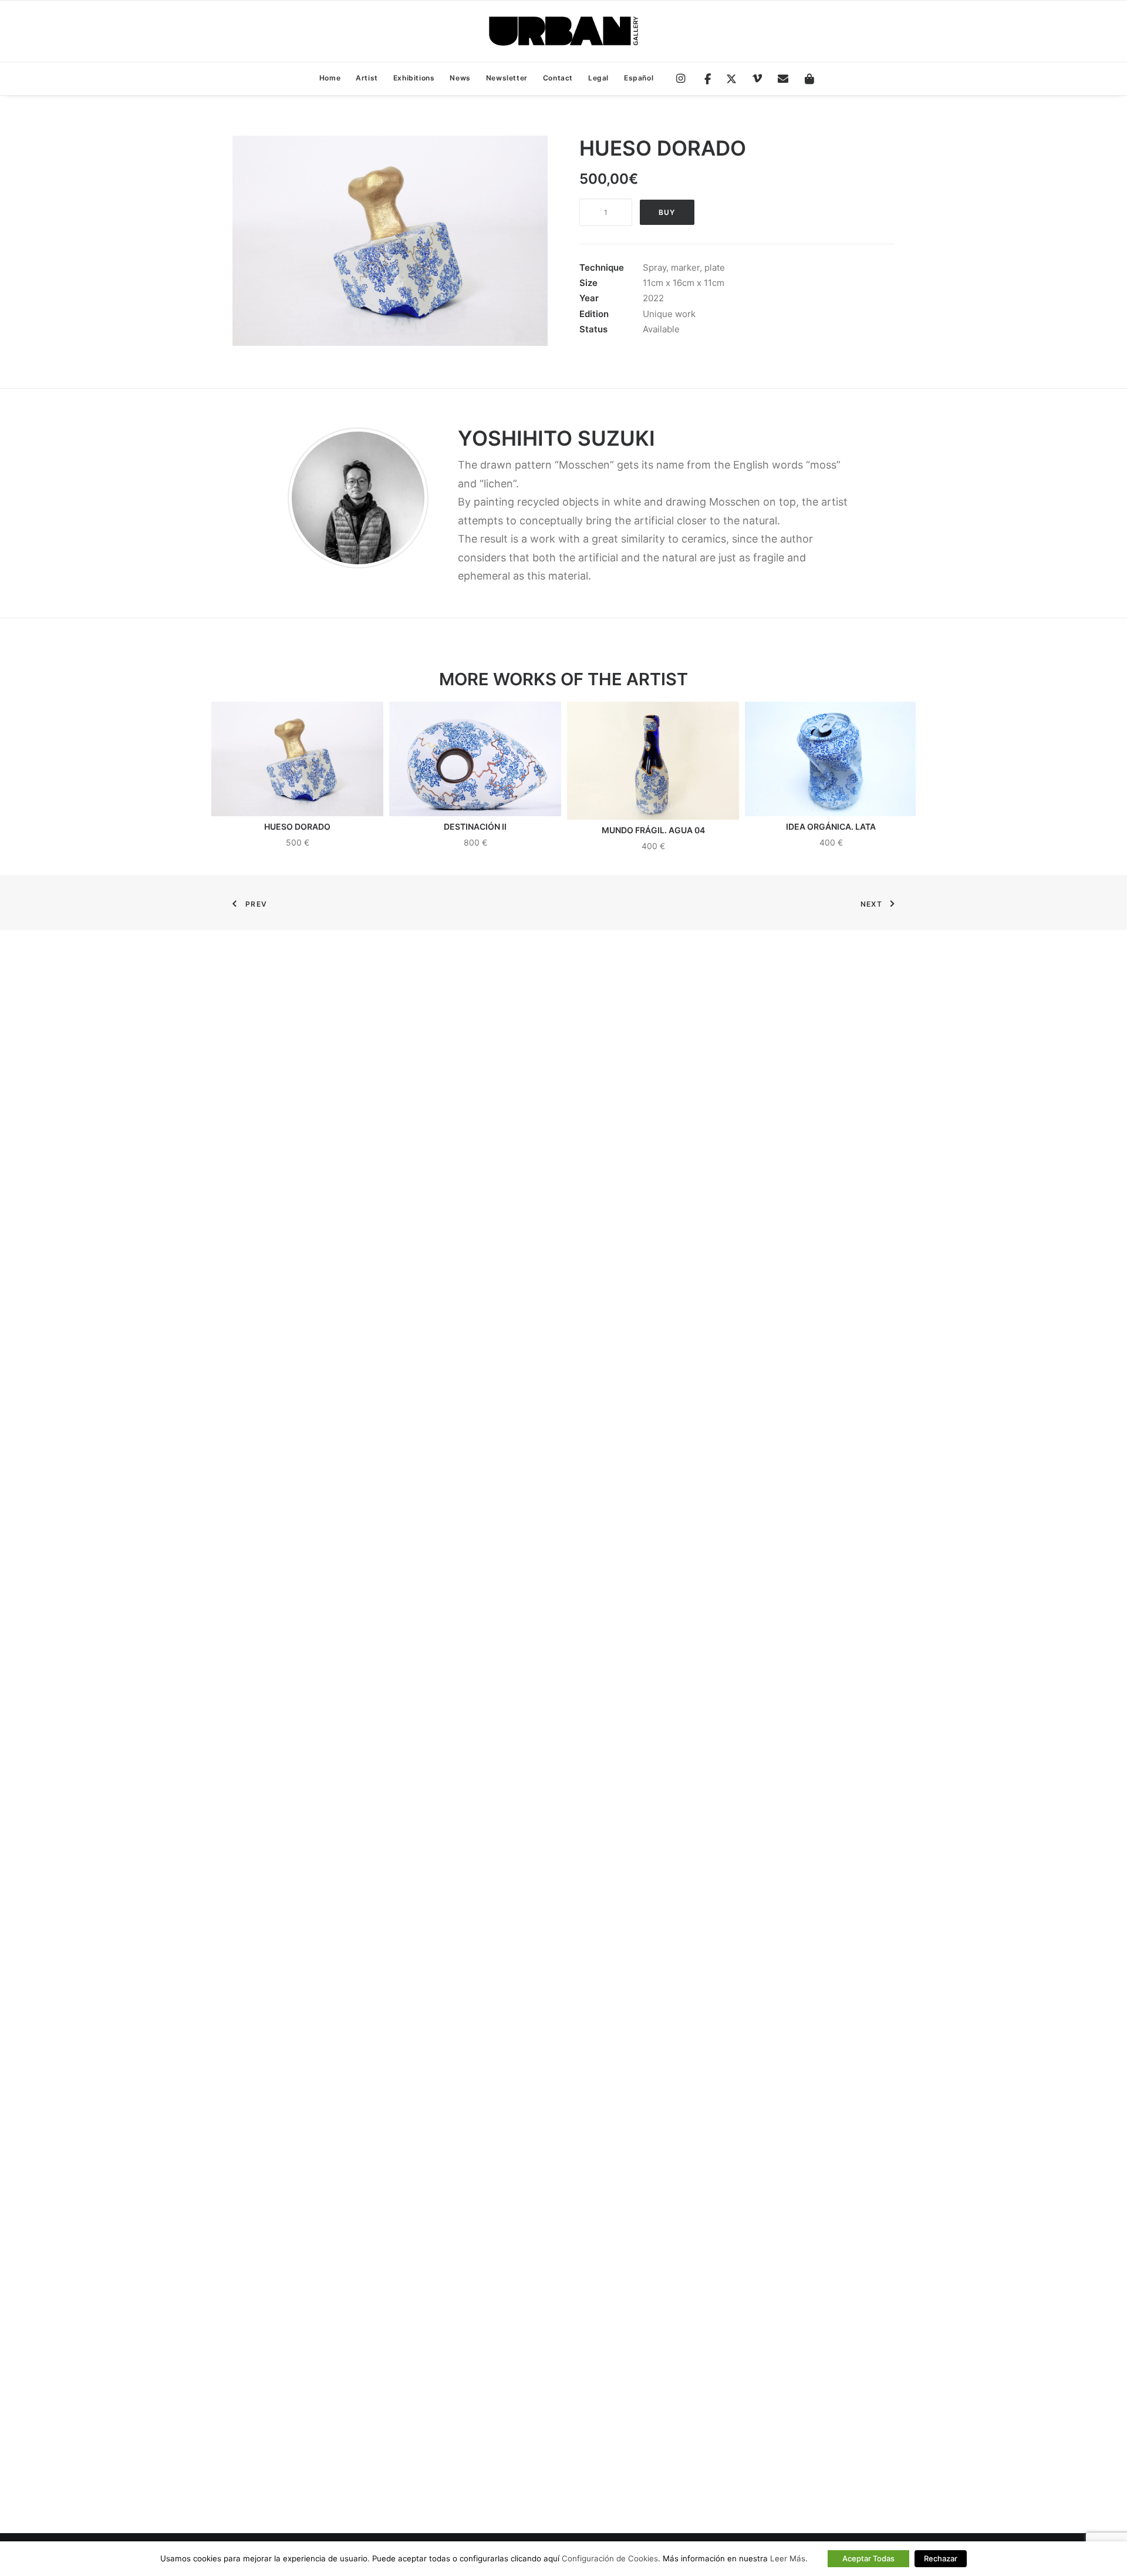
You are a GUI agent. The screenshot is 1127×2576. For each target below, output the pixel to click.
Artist (367, 78)
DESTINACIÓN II (475, 826)
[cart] (806, 79)
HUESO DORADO (297, 826)
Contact (558, 78)
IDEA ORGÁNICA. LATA (831, 826)
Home (330, 78)
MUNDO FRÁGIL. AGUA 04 (653, 830)
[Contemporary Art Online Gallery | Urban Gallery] (563, 31)
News (460, 78)
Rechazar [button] (941, 2558)
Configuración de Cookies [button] (610, 2558)
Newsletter (507, 78)
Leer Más (788, 2558)
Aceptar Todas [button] (868, 2558)
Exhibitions (414, 78)
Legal (598, 78)
